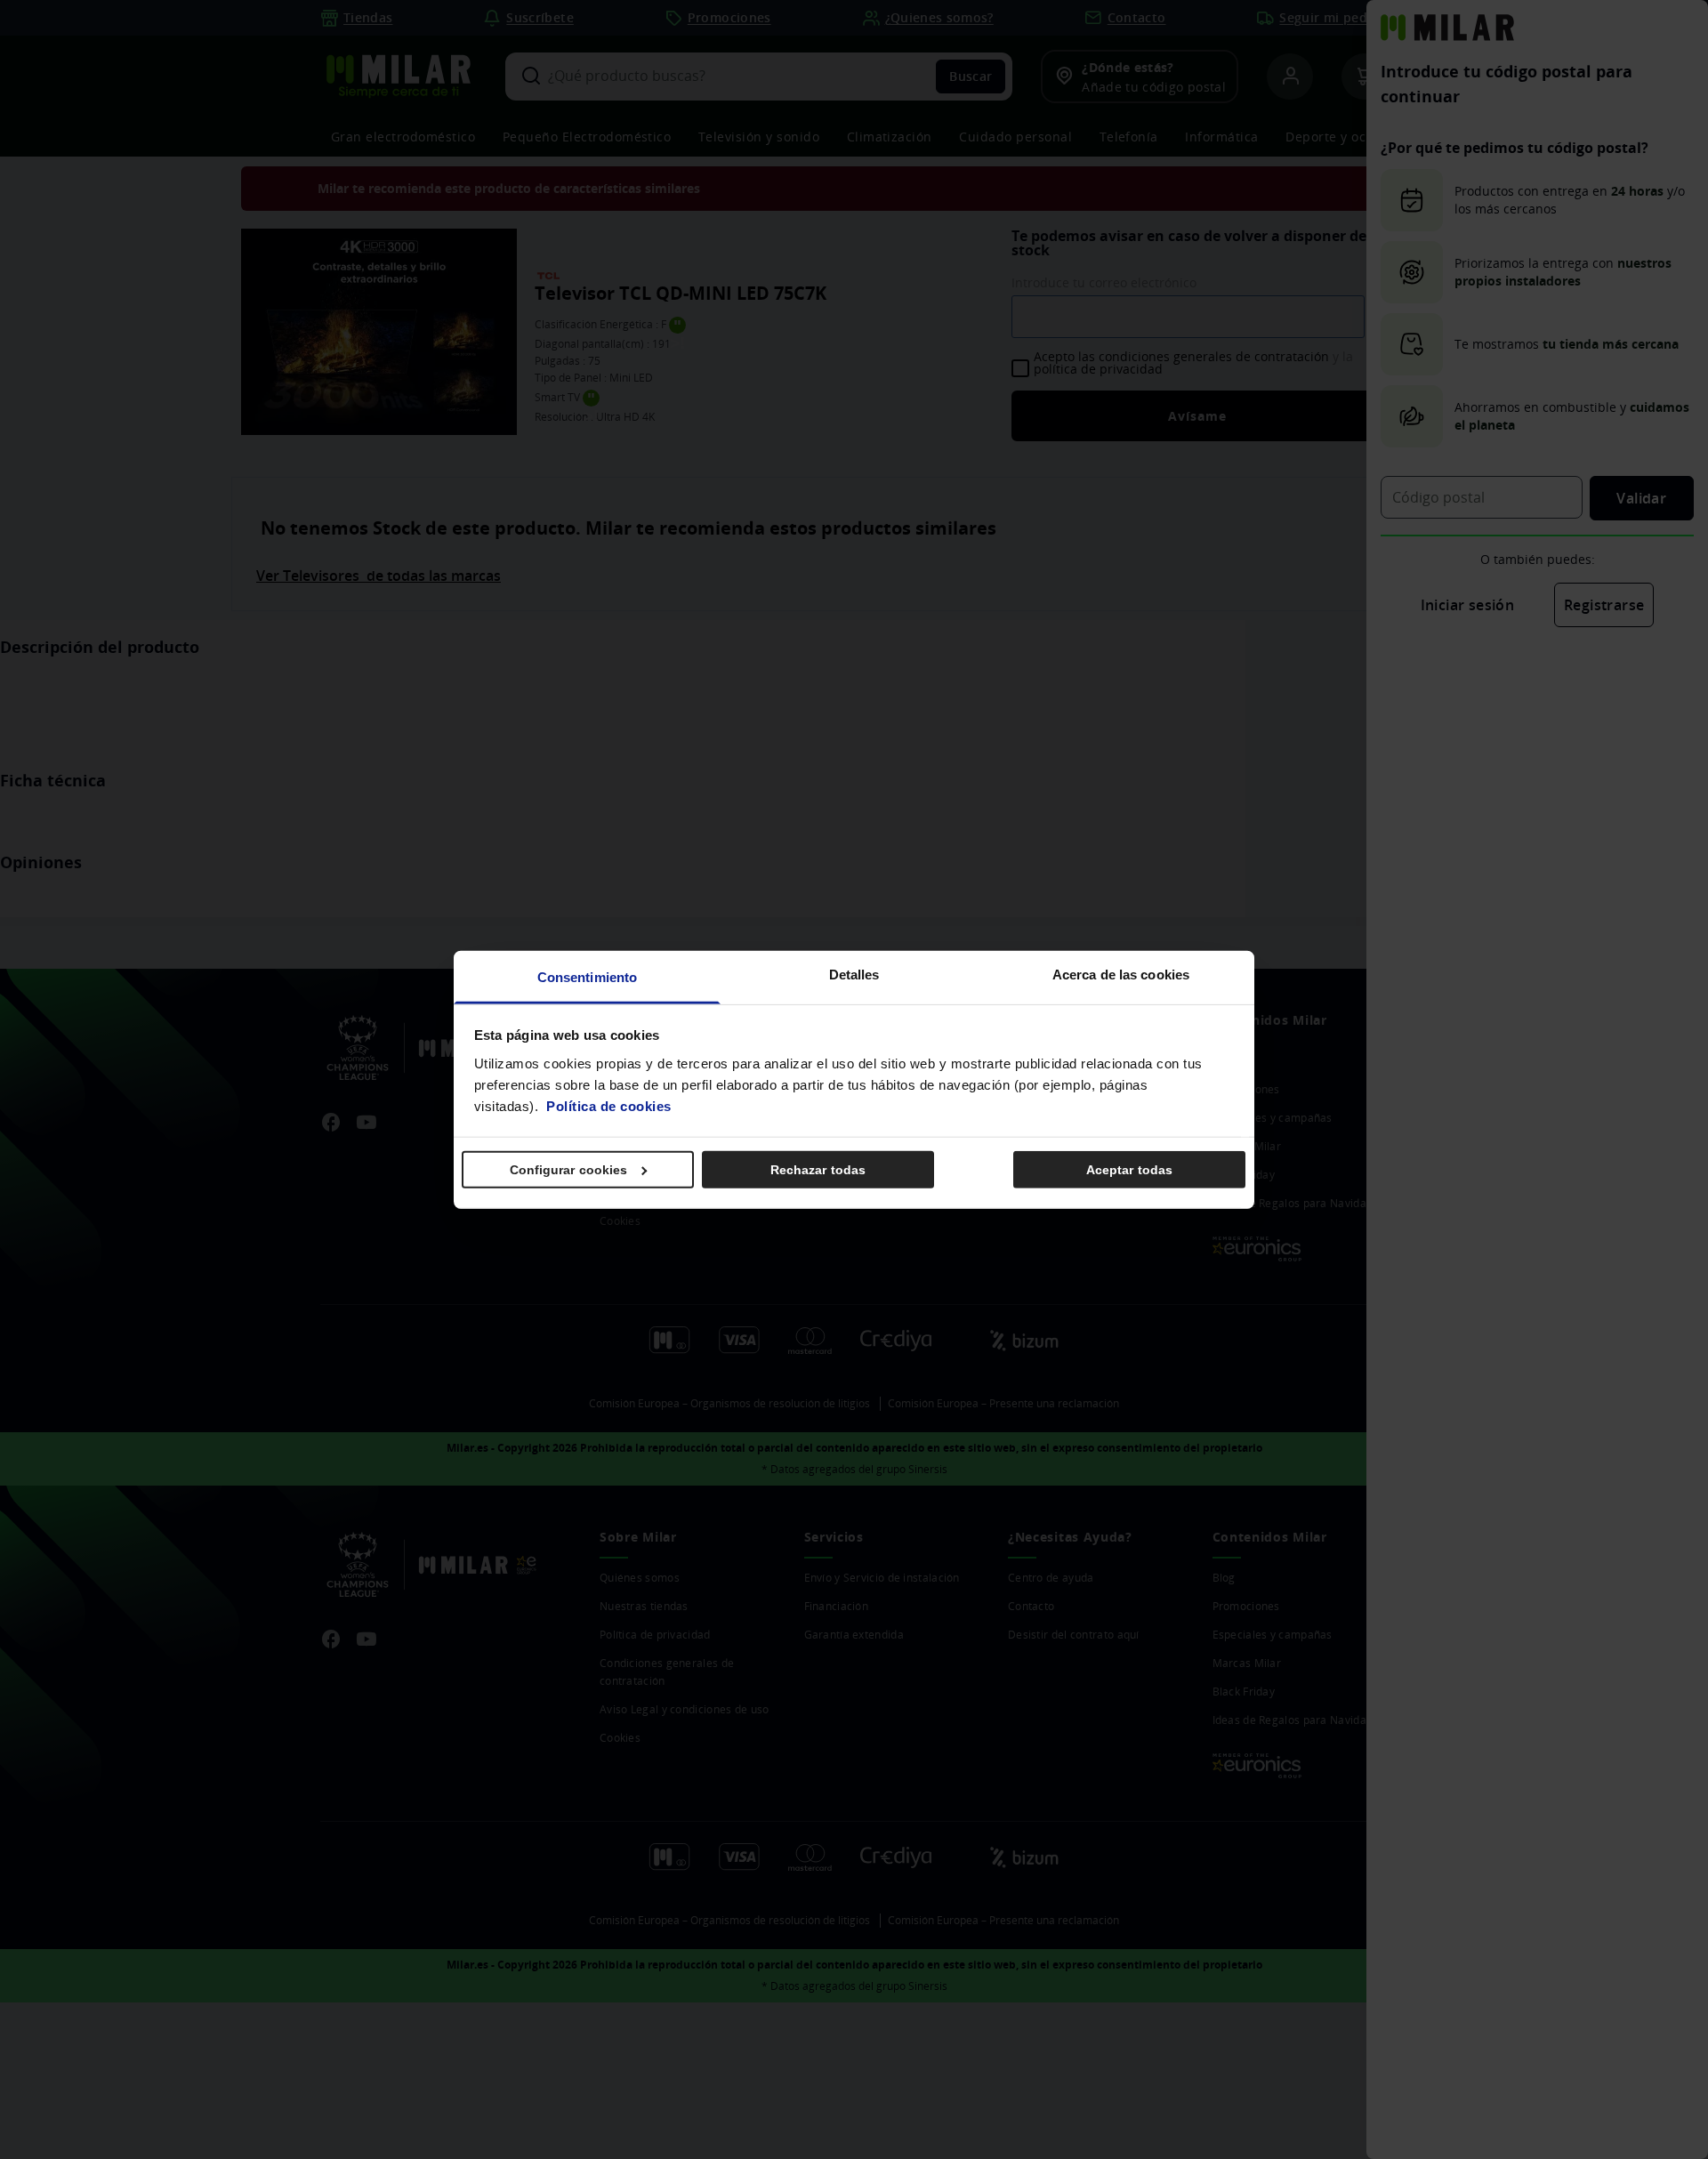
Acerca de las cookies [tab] (1121, 974)
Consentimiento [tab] (587, 976)
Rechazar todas (818, 1170)
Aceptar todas (1129, 1170)
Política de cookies (609, 1105)
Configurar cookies (569, 1170)
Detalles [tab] (854, 974)
